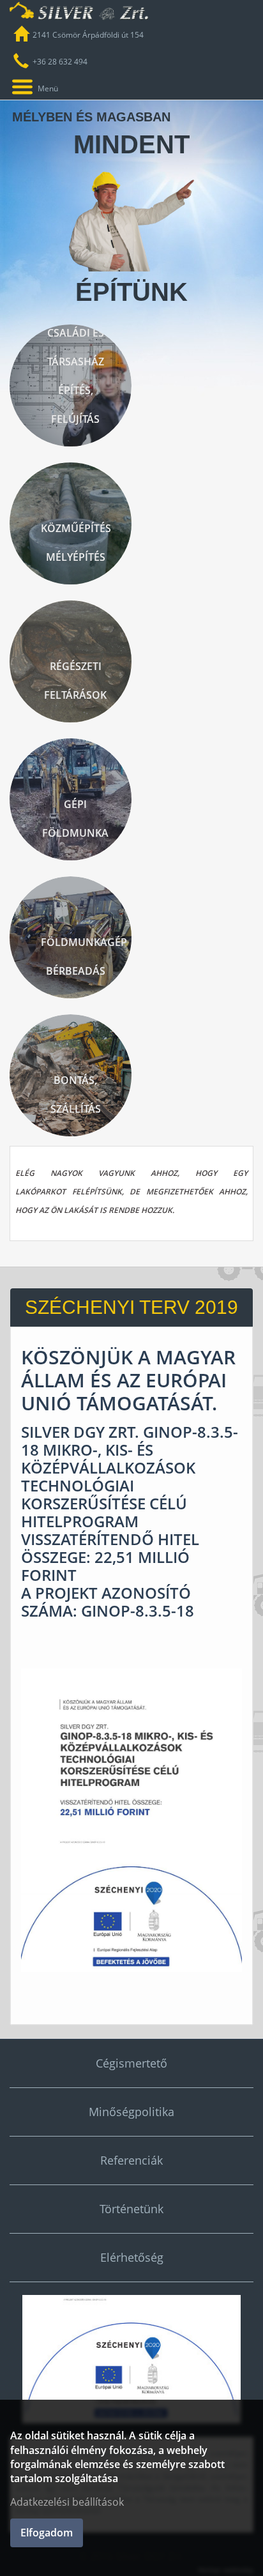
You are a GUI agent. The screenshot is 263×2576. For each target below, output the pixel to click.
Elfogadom (47, 2533)
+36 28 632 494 (60, 62)
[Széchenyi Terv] (131, 2359)
